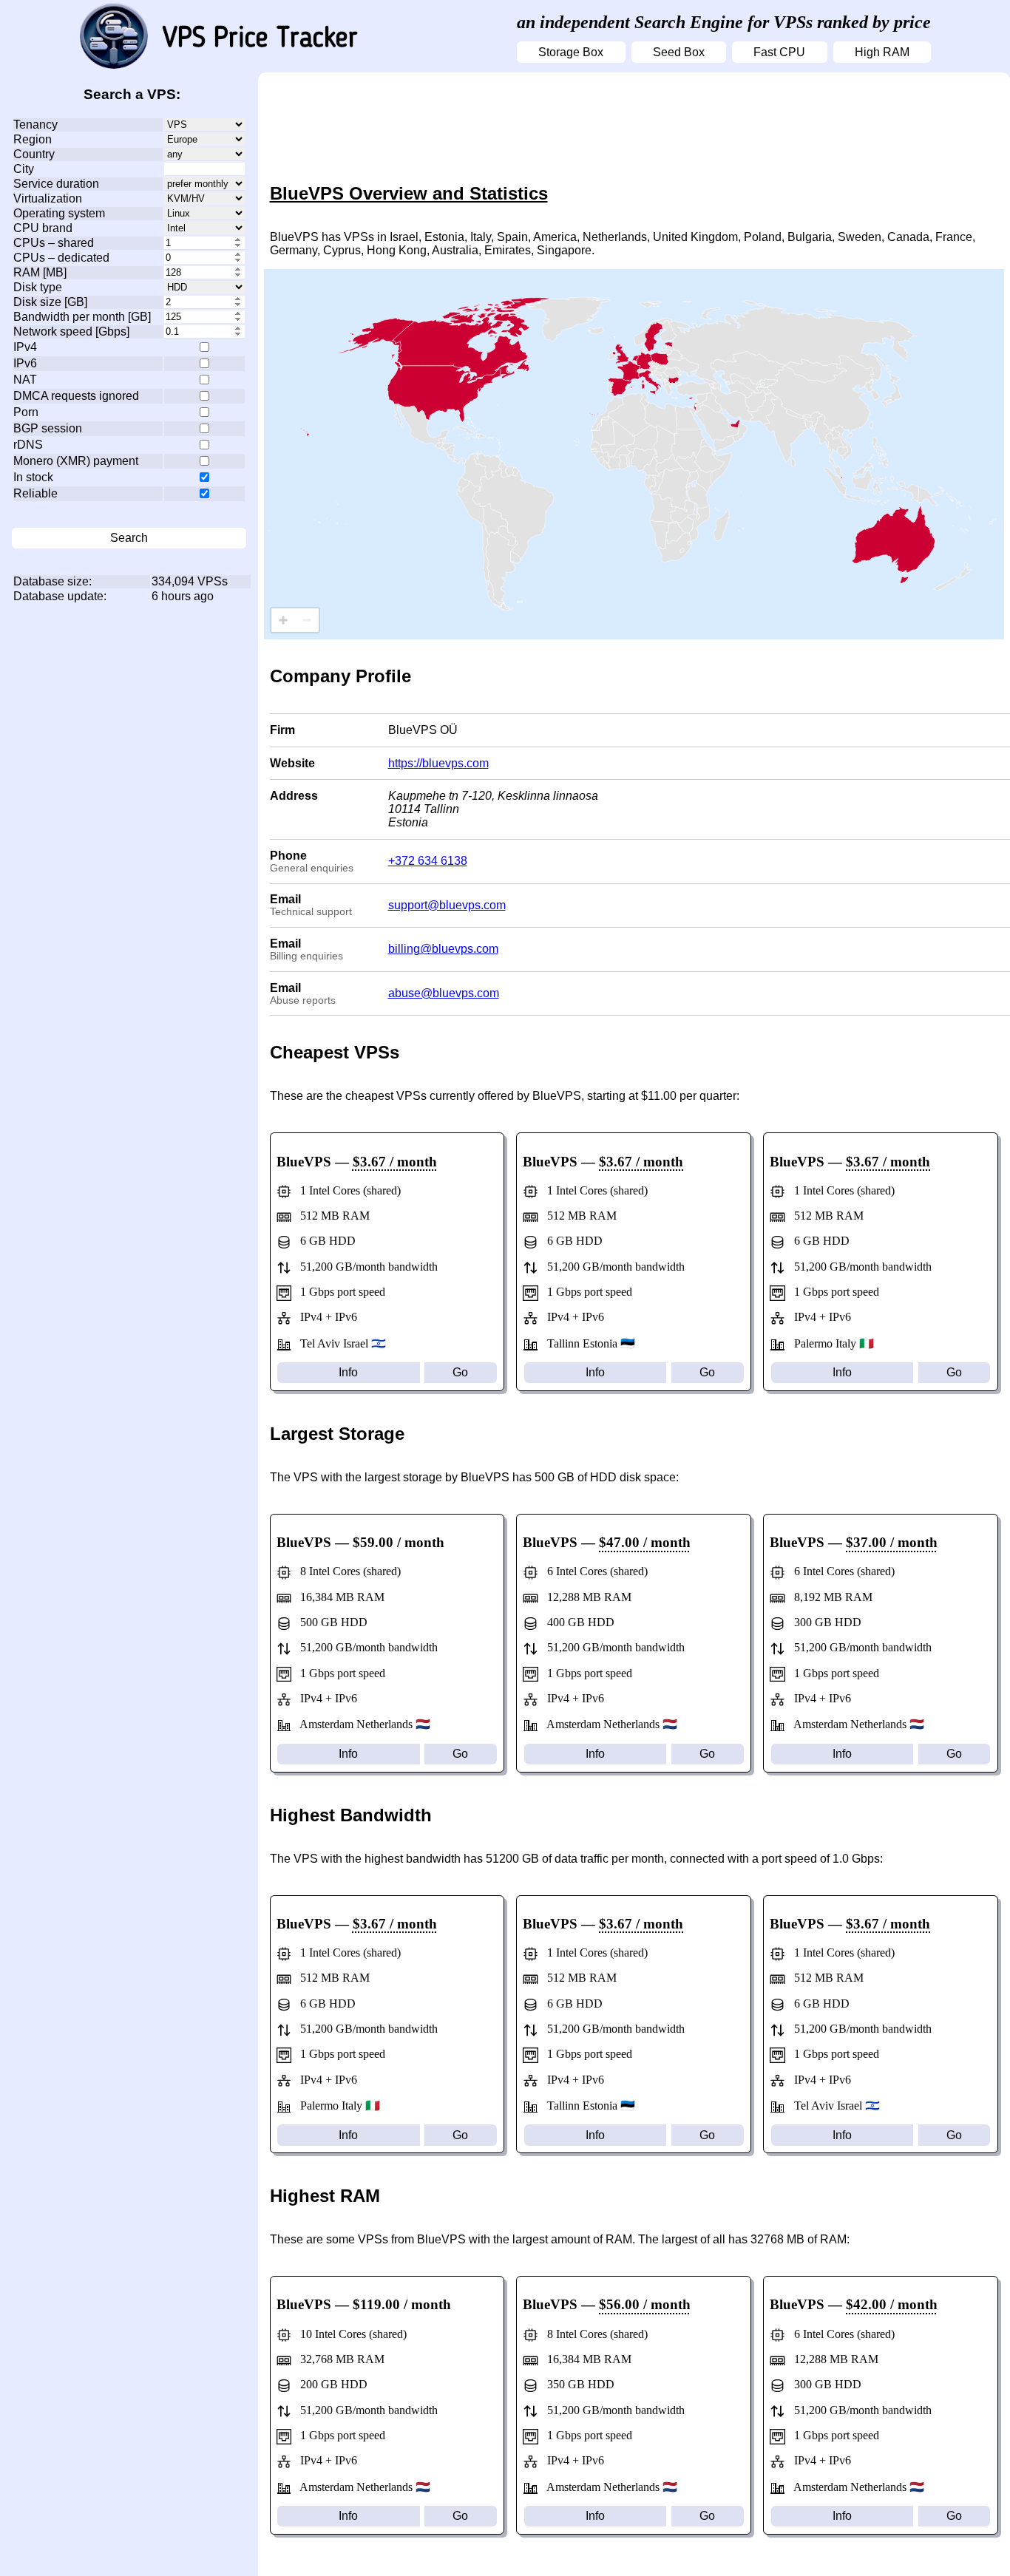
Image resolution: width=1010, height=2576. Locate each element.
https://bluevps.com (438, 763)
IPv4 (25, 347)
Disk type (38, 287)
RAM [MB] (40, 272)
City (24, 169)
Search (129, 538)
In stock (33, 477)
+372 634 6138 (428, 861)
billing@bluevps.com (443, 949)
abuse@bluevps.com (444, 993)
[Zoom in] (283, 620)
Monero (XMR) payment (76, 461)
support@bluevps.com (447, 905)
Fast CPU (779, 52)
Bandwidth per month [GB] (82, 317)
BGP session (48, 428)
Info (348, 1372)
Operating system (59, 213)
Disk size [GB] (50, 302)
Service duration (56, 184)
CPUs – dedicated (61, 258)
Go (460, 1372)
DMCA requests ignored (76, 396)
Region (33, 139)
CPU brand (43, 228)
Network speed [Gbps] (71, 332)
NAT (25, 380)
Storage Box (571, 52)
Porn (26, 412)
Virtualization (48, 198)
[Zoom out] (307, 620)
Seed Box (679, 52)
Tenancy (35, 125)
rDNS (28, 445)
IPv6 (25, 363)
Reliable (35, 493)
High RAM (882, 52)
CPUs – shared (54, 243)
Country (34, 154)
